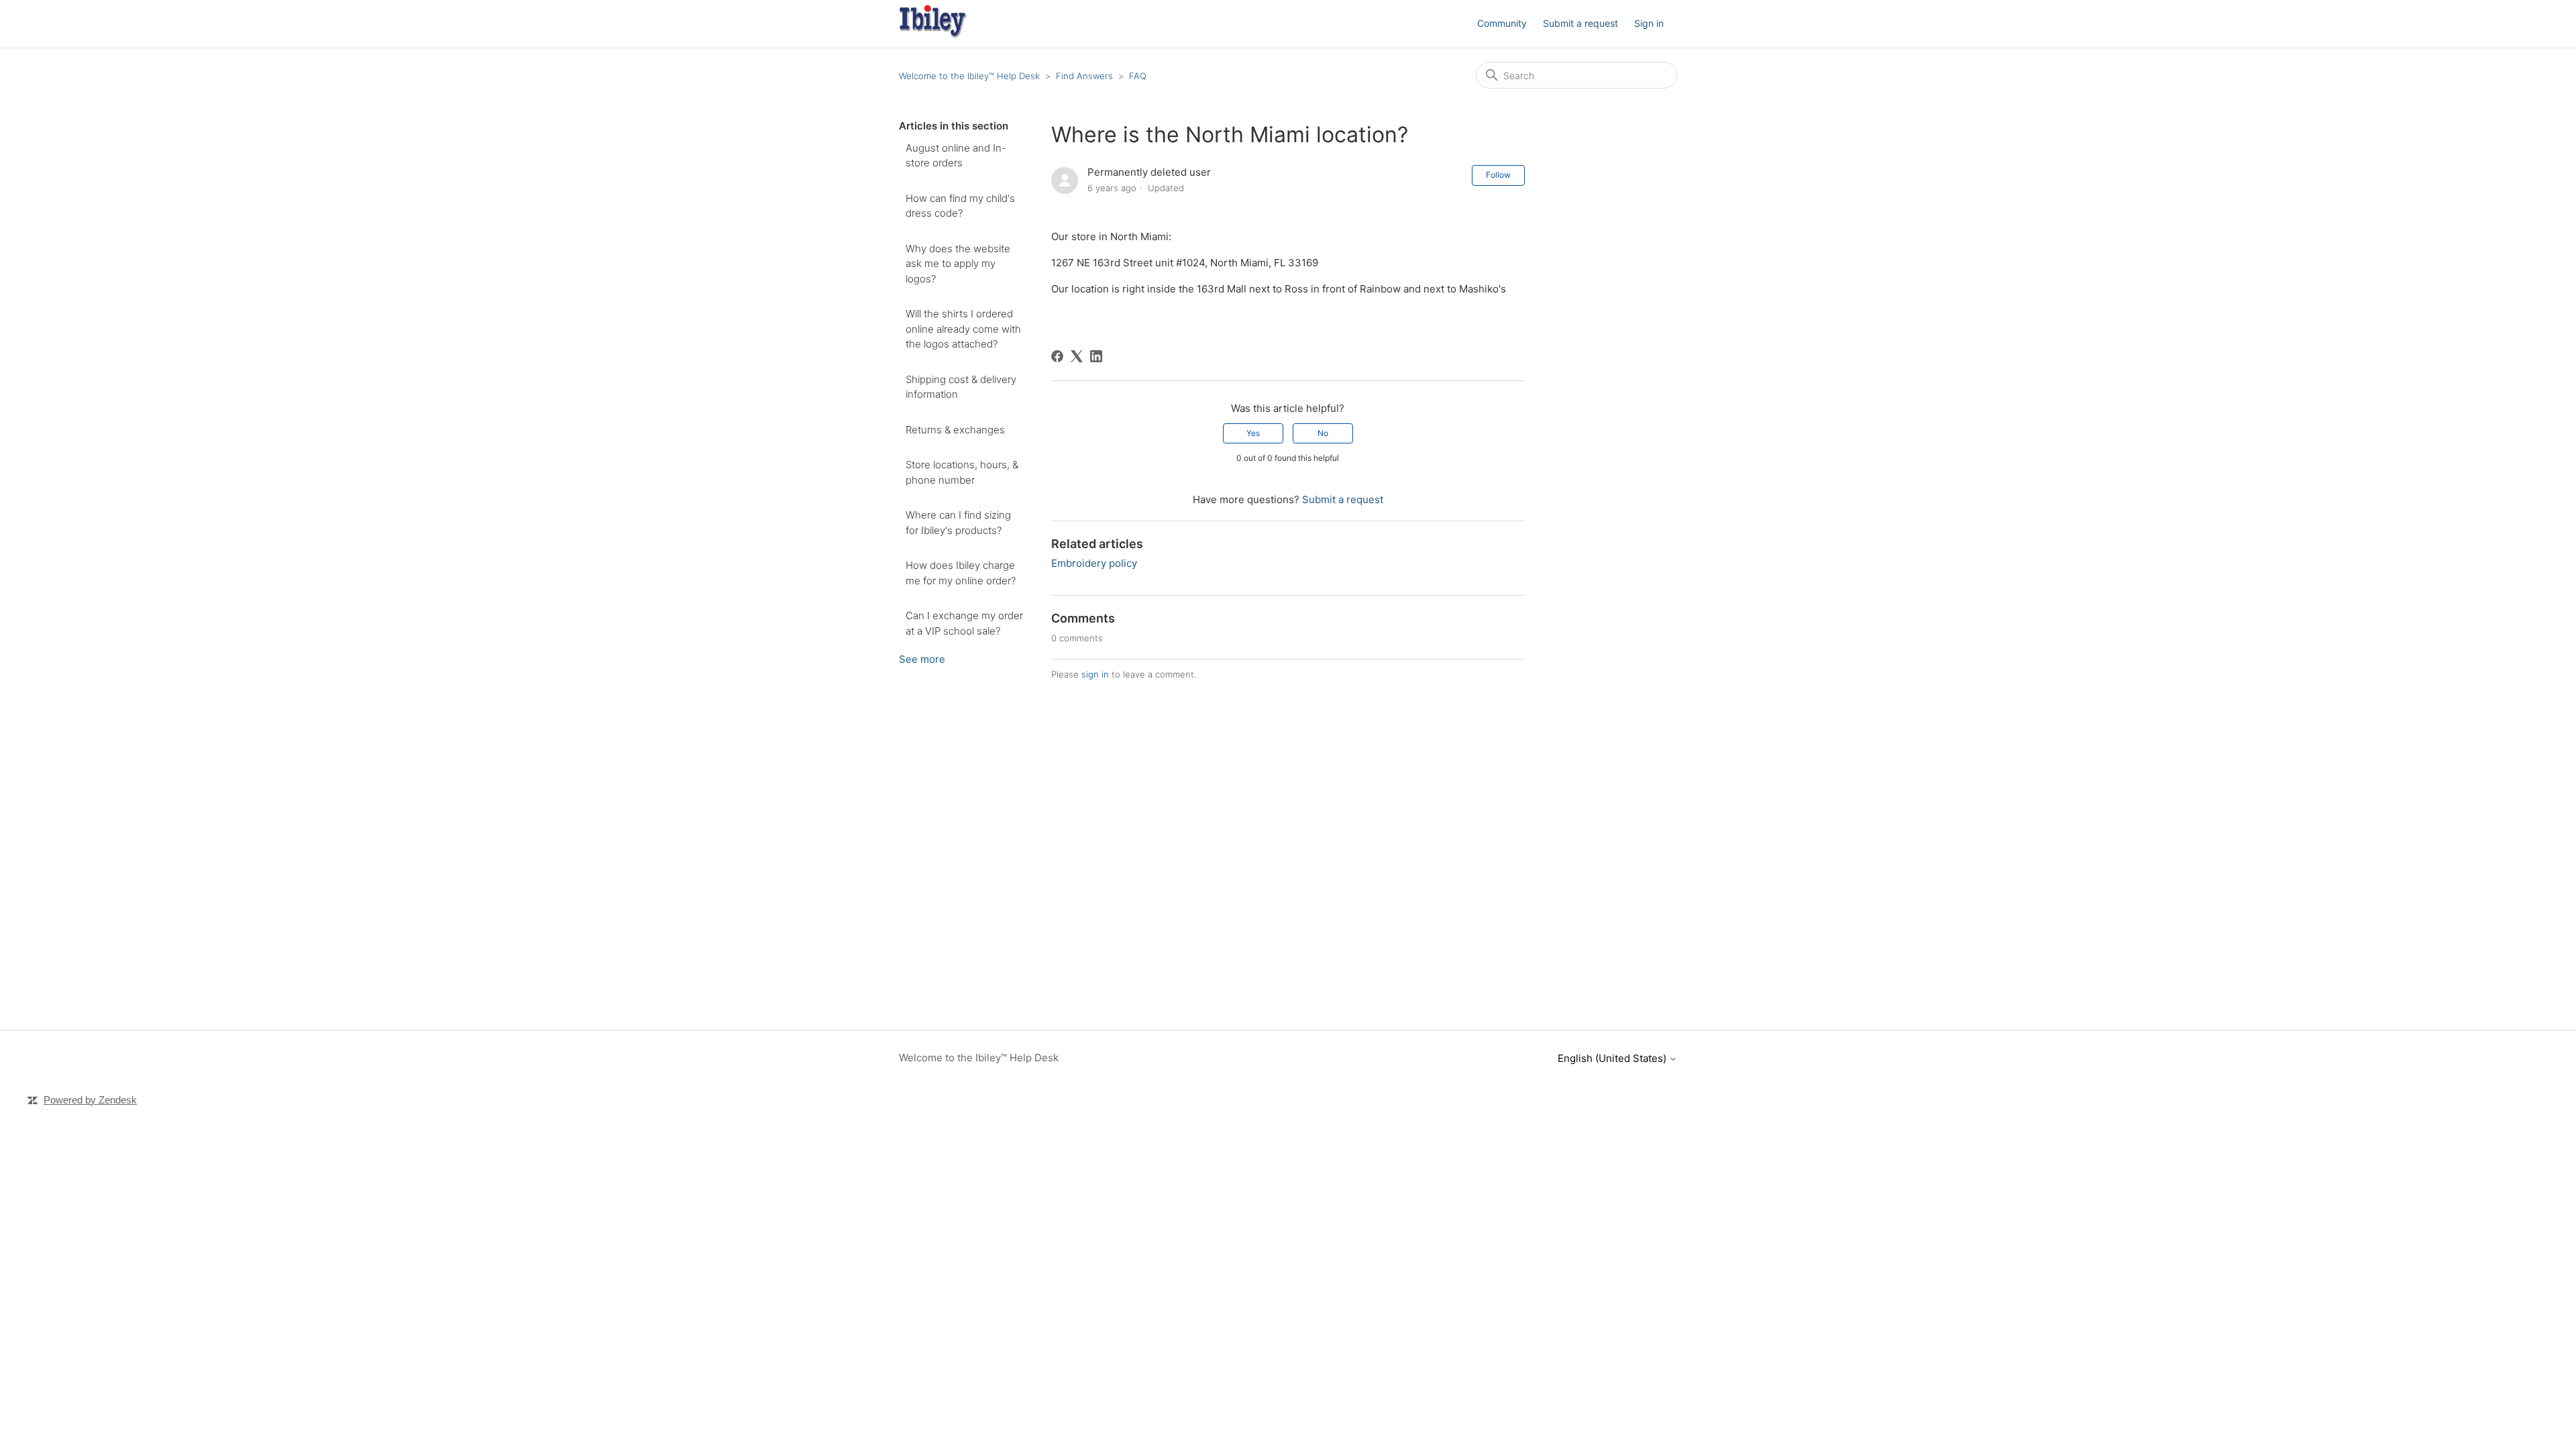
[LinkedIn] (1096, 356)
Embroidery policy (1094, 563)
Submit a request (1580, 23)
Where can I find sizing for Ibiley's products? (958, 523)
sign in (1095, 674)
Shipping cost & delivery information (961, 387)
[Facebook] (1057, 356)
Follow (1498, 175)
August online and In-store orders (956, 156)
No (1323, 433)
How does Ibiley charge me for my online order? (961, 573)
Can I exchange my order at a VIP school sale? (964, 623)
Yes (1253, 433)
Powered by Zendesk (90, 1100)
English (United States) (1613, 1058)
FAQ (1138, 76)
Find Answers (1084, 76)
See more (922, 659)
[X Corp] (1077, 356)
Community (1502, 23)
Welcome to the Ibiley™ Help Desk (969, 76)
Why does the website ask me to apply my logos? (958, 264)
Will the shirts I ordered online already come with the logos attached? (963, 329)
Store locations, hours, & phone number (962, 472)
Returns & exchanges (955, 430)
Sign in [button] (1649, 23)
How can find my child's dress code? (960, 206)
